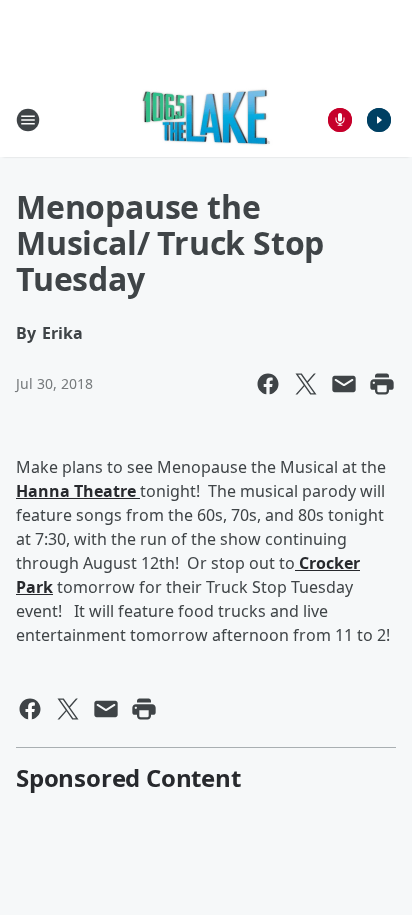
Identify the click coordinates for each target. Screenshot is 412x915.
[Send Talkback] (340, 120)
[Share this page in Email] (344, 384)
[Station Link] (206, 119)
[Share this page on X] (306, 384)
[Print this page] (382, 384)
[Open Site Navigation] (28, 120)
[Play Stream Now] (379, 120)
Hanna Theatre (78, 491)
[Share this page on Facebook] (268, 384)
